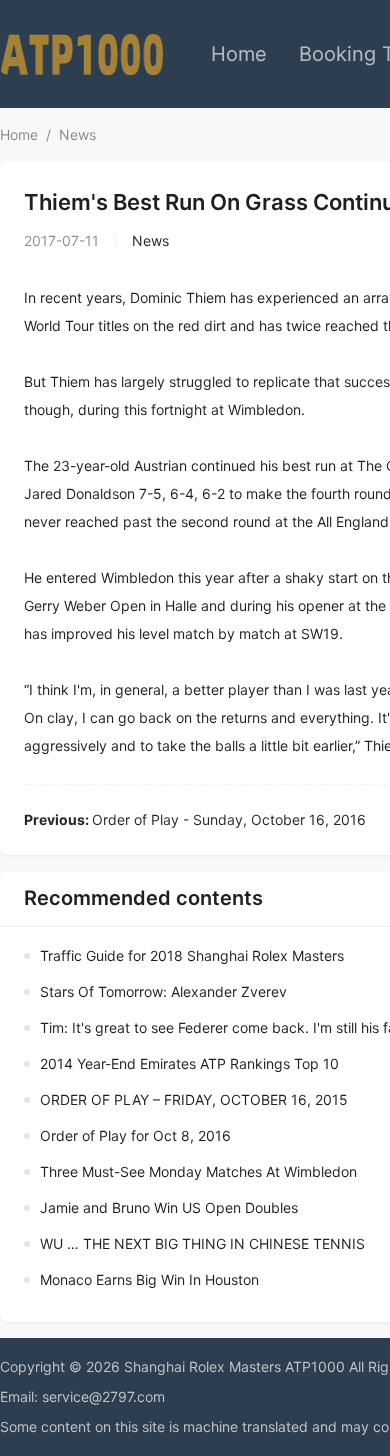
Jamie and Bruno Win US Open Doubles (169, 1207)
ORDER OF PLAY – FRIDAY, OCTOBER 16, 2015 (194, 1099)
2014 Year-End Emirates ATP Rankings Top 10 (189, 1063)
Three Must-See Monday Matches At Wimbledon (198, 1171)
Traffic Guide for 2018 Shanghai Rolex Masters (192, 955)
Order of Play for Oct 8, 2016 (135, 1135)
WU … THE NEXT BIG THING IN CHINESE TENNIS (202, 1243)
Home (239, 54)
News (77, 134)
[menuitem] (239, 54)
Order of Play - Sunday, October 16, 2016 (195, 819)
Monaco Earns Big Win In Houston (149, 1279)
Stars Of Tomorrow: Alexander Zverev (163, 991)
